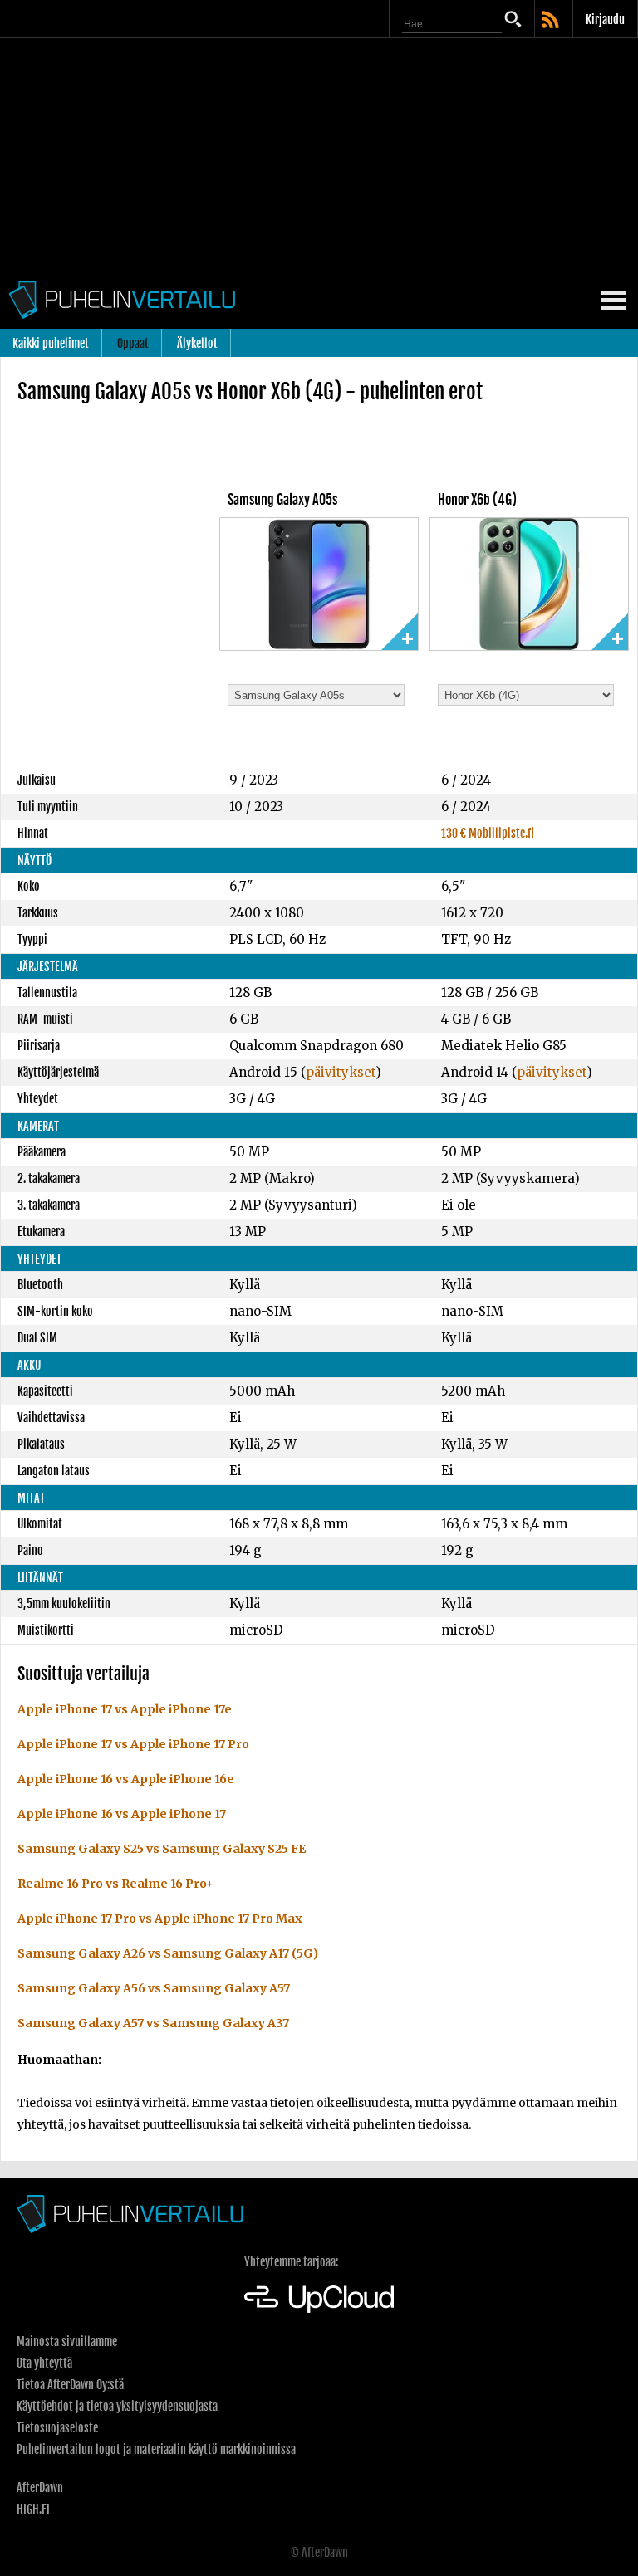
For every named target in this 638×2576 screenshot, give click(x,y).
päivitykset (341, 1072)
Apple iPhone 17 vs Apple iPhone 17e (125, 1709)
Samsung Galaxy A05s (282, 500)
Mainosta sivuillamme (67, 2341)
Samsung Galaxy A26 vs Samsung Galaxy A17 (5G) (168, 1953)
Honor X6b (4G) (477, 500)
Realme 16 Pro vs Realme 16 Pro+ (115, 1884)
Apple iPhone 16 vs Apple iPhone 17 (122, 1814)
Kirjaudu (605, 20)
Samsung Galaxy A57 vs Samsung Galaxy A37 (153, 2023)
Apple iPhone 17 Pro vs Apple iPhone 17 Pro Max (160, 1919)
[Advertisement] (319, 154)
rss (552, 21)
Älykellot (197, 343)
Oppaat (133, 343)
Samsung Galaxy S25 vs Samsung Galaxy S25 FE (162, 1849)
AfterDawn (40, 2488)
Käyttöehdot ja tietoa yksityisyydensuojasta (117, 2406)
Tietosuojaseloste (57, 2428)
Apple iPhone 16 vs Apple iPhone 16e (126, 1779)
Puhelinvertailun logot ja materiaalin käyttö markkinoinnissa (156, 2449)
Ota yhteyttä (44, 2363)
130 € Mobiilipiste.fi (488, 833)
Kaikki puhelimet (51, 343)
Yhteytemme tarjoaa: (291, 2262)
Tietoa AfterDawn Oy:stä (70, 2385)
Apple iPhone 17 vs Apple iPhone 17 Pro (133, 1744)
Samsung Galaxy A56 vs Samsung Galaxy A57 (154, 1988)
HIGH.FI (33, 2509)
